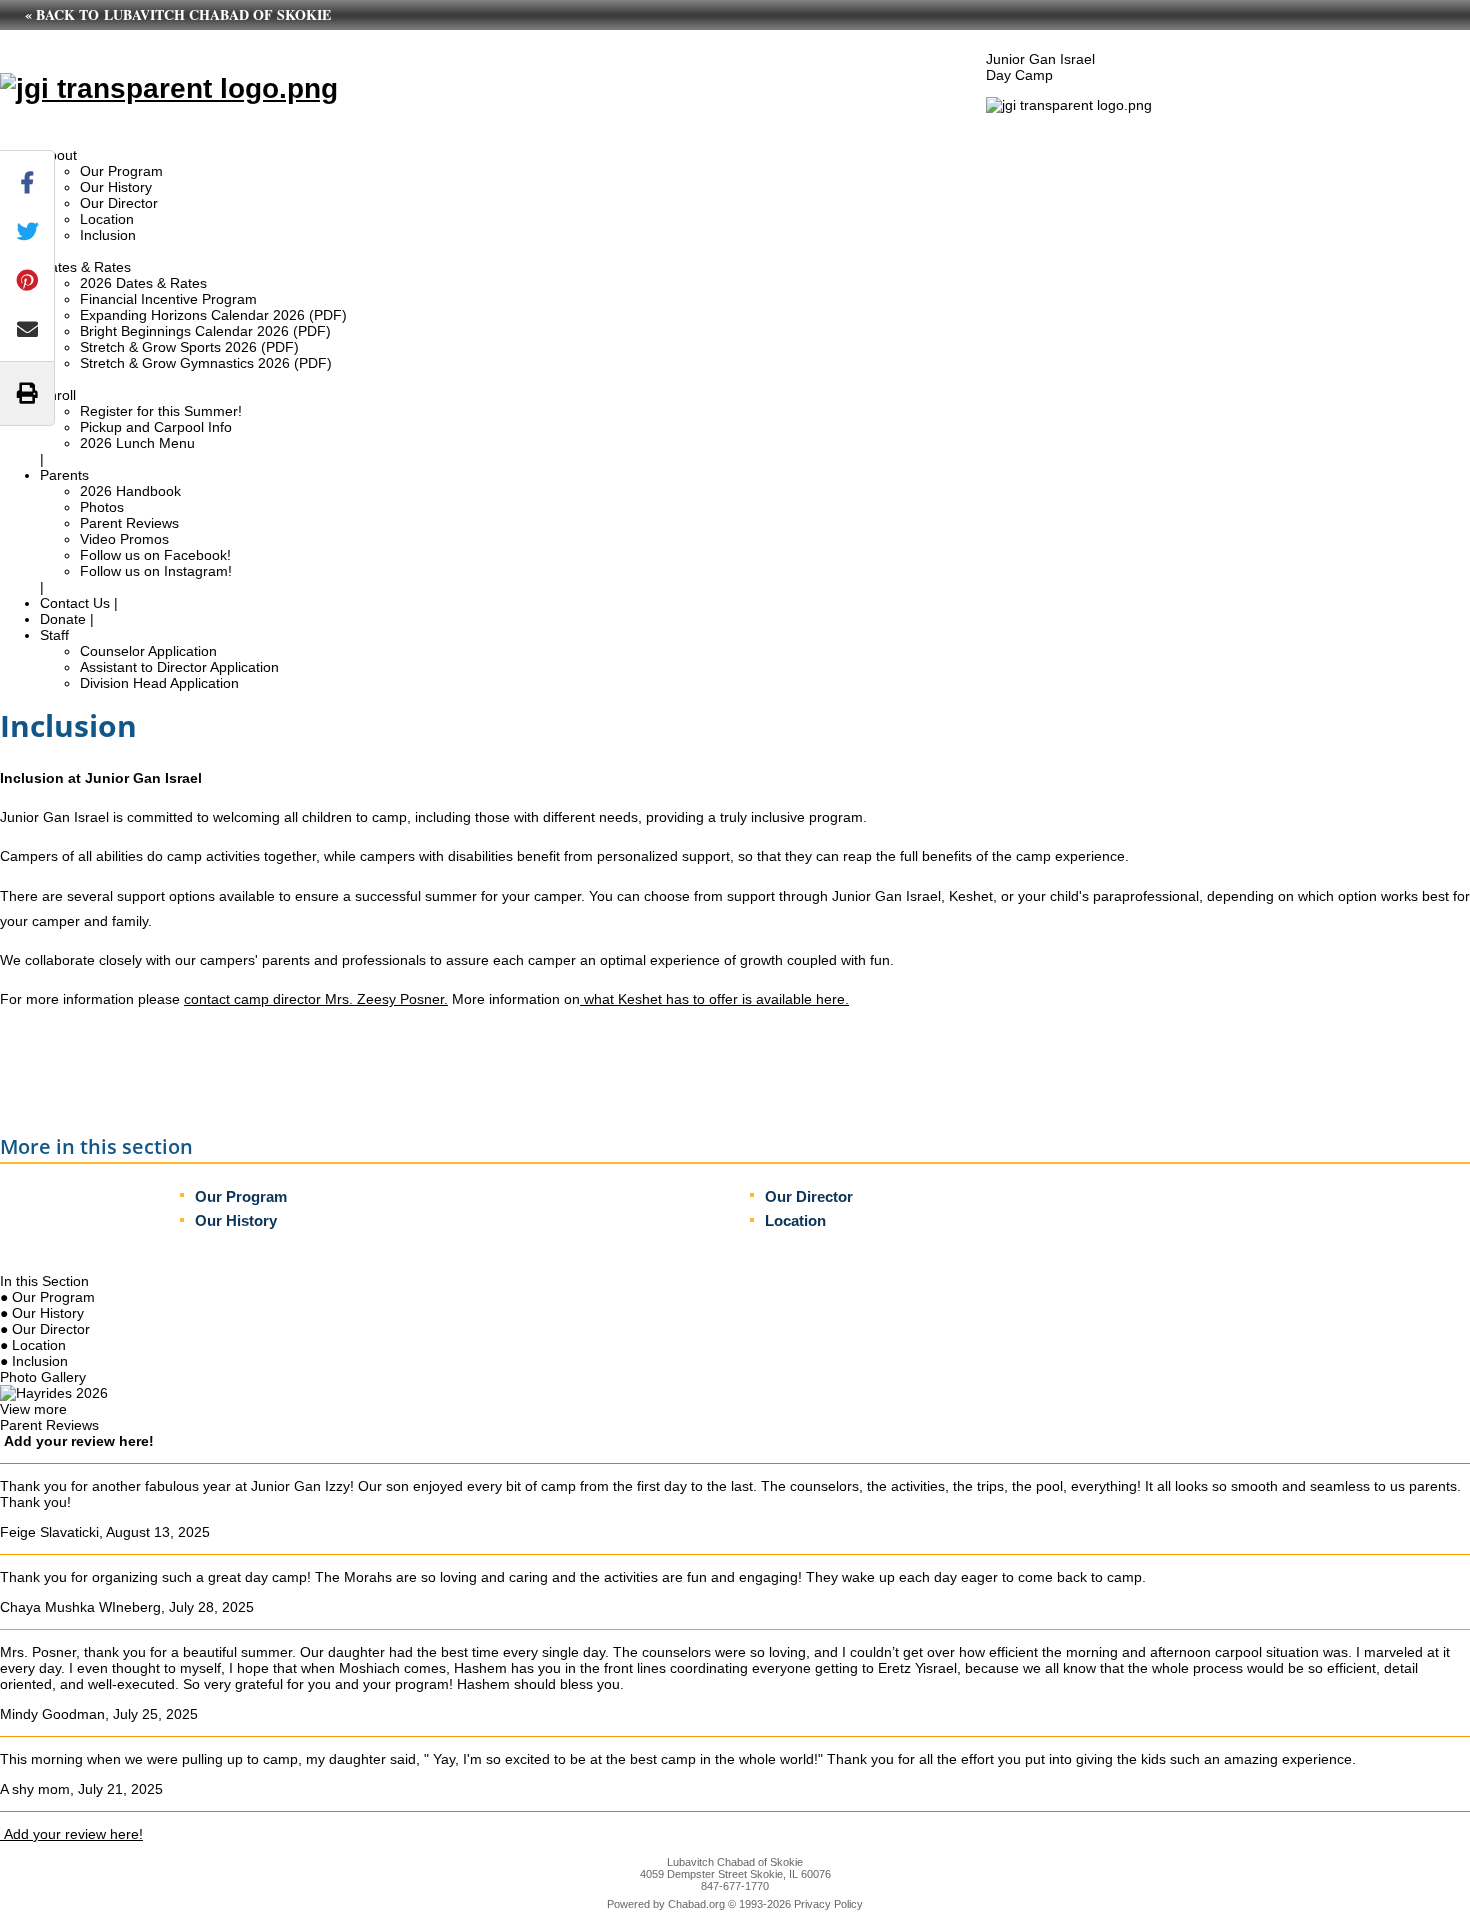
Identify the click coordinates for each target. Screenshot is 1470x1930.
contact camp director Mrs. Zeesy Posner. (316, 999)
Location (107, 219)
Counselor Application (148, 651)
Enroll (58, 395)
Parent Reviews (129, 523)
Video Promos (124, 539)
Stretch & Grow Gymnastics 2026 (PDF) (206, 363)
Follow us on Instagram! (156, 571)
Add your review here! (79, 1441)
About (58, 155)
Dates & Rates (85, 267)
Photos (102, 507)
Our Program (121, 171)
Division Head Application (159, 683)
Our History (116, 187)
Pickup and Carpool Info (156, 427)
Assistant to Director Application (179, 667)
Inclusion (108, 235)
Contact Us (75, 603)
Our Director (119, 203)
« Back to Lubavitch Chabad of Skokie (178, 14)
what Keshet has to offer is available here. (714, 999)
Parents (64, 475)
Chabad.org (696, 1904)
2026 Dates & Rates (143, 283)
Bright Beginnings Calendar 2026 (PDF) (205, 331)
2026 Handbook (130, 491)
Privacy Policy (828, 1904)
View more (33, 1409)
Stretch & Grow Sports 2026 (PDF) (189, 347)
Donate (65, 619)
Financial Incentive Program (168, 299)
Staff (54, 635)
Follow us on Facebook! (155, 555)
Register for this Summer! (161, 411)
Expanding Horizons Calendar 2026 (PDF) (213, 315)
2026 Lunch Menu (137, 443)
